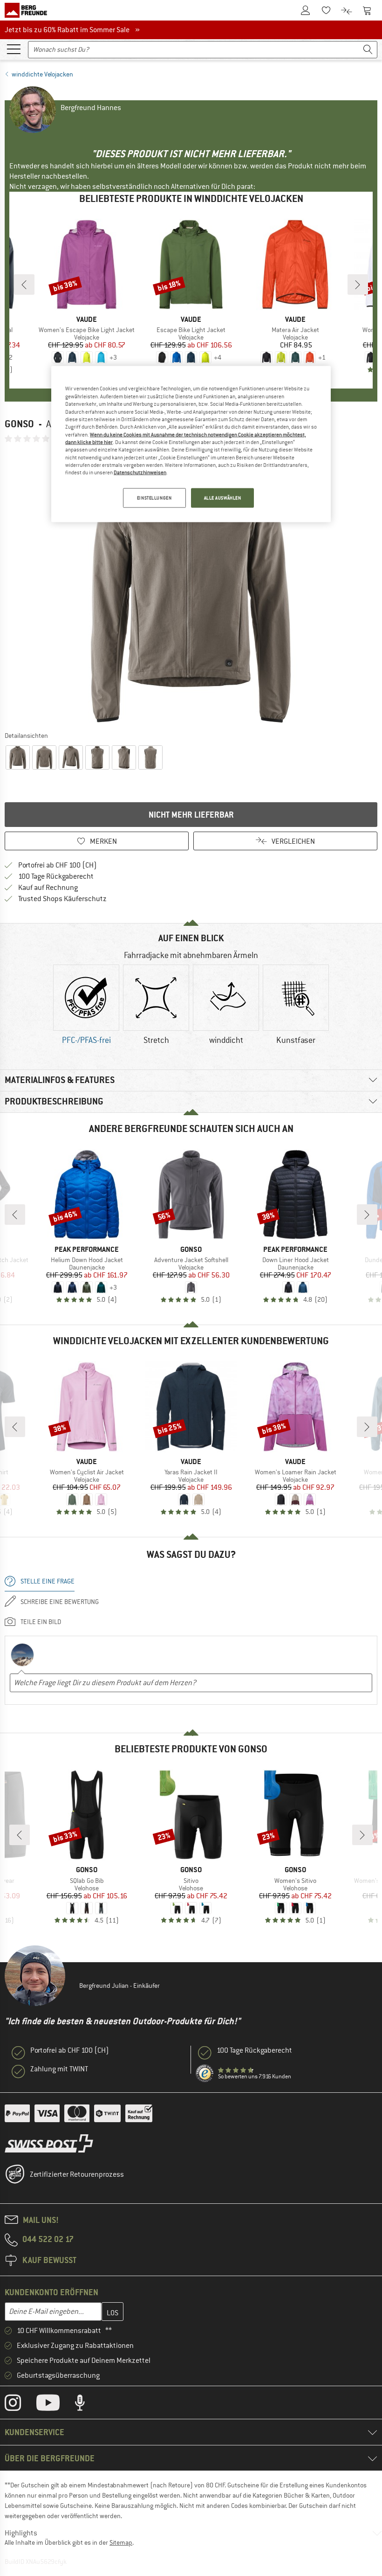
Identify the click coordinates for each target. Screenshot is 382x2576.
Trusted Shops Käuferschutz (62, 899)
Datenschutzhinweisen (140, 472)
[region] (191, 444)
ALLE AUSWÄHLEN (223, 497)
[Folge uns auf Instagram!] (20, 2405)
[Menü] (14, 49)
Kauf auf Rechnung (48, 888)
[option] (191, 587)
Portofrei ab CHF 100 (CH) (58, 865)
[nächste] (358, 285)
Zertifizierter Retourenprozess (77, 2174)
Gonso (19, 424)
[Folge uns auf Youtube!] (55, 2405)
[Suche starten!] (368, 50)
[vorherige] (24, 285)
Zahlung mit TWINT (59, 2069)
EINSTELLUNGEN (154, 497)
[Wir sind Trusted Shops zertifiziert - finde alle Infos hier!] (205, 2074)
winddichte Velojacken (42, 74)
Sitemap (121, 2542)
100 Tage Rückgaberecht (56, 876)
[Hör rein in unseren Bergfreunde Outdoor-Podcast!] (87, 2405)
